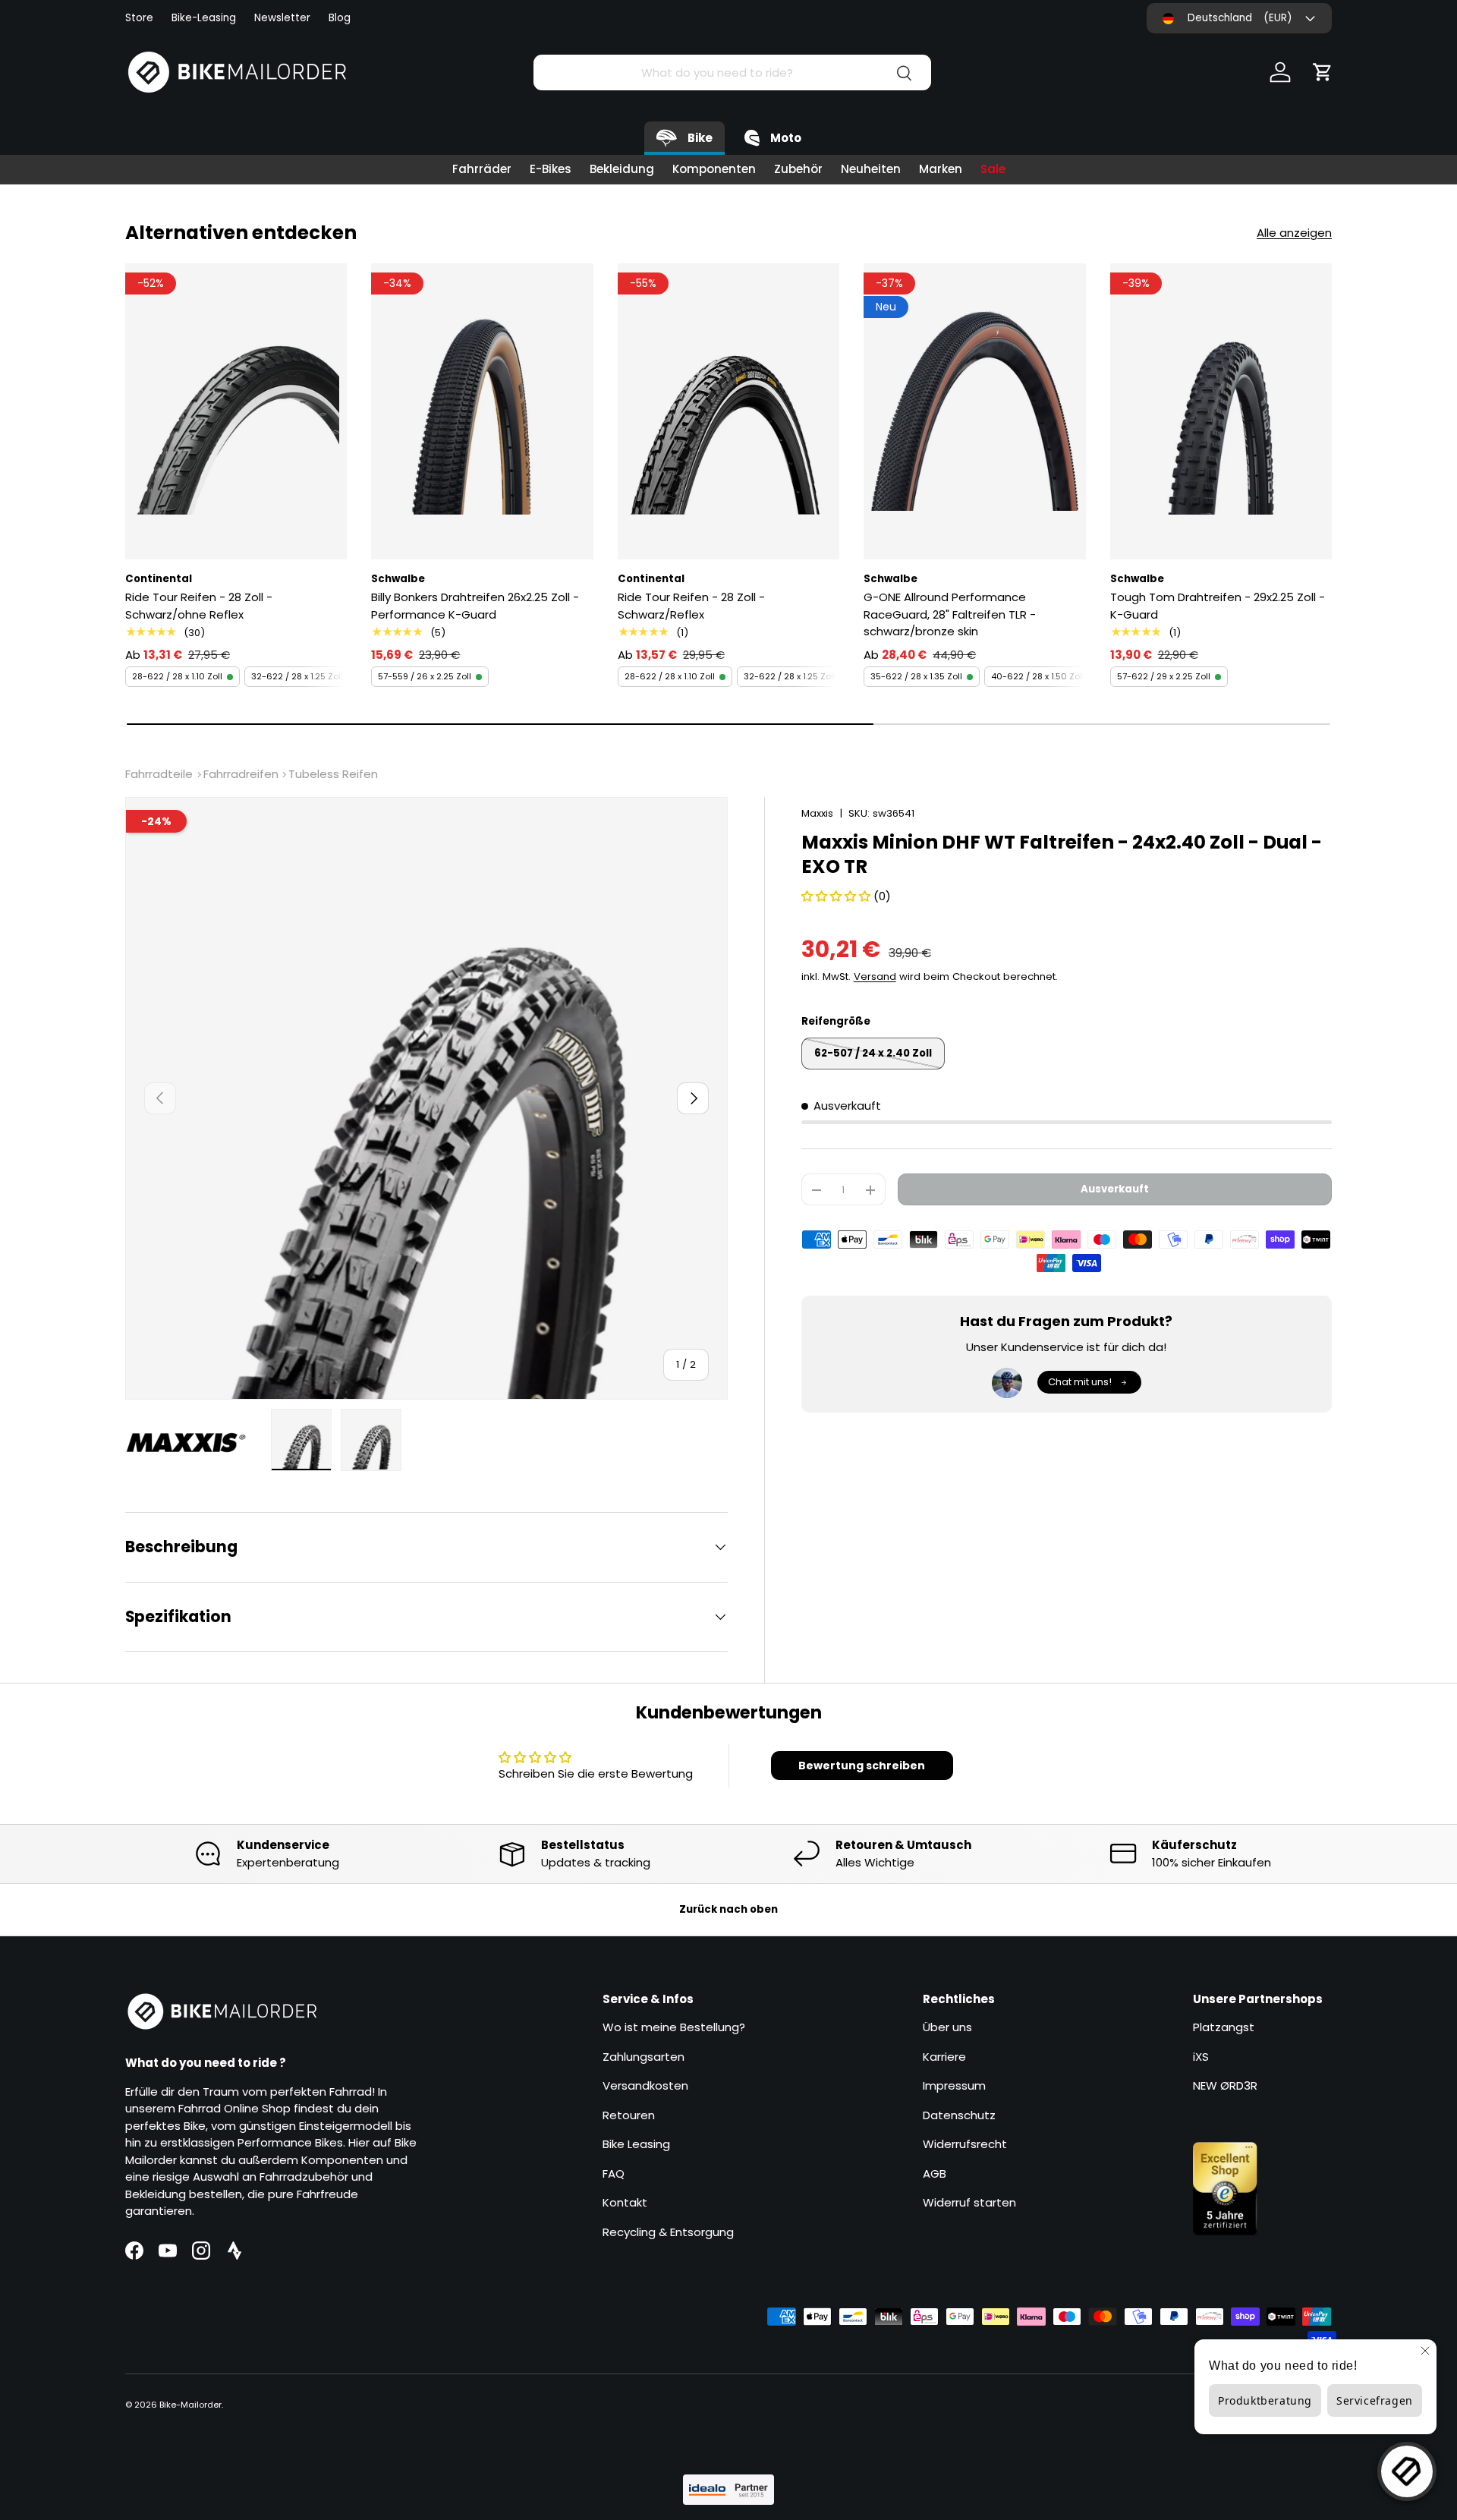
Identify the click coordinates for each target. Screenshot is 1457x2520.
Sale (993, 169)
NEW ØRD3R (1225, 2085)
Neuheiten (871, 169)
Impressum (954, 2085)
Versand (875, 976)
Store (139, 18)
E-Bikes (551, 169)
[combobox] (732, 72)
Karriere (944, 2057)
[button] (1323, 72)
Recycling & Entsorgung (668, 2232)
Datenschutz (959, 2115)
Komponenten (714, 169)
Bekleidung (622, 169)
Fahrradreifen (241, 774)
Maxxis (817, 813)
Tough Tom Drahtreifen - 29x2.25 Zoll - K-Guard (1218, 606)
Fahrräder (482, 169)
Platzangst (1224, 2027)
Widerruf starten (969, 2202)
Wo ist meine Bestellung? (674, 2027)
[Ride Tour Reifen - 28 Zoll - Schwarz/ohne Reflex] (236, 411)
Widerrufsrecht (965, 2144)
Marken (941, 169)
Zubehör (798, 169)
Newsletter (282, 18)
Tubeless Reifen (333, 774)
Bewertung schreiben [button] (862, 1766)
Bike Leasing (636, 2144)
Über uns (947, 2027)
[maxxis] (194, 1442)
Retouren (629, 2115)
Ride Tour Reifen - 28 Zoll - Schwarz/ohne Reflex (199, 606)
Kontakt (625, 2202)
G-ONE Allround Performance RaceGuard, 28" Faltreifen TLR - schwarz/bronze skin (950, 614)
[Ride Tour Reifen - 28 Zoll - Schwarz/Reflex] (728, 411)
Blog (340, 18)
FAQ (614, 2173)
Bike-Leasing (204, 18)
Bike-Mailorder (190, 2405)
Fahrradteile (159, 774)
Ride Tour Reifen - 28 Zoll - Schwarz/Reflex (691, 606)
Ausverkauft (1115, 1189)
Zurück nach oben (728, 1909)
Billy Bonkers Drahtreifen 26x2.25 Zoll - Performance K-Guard (475, 606)
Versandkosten (645, 2085)
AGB (935, 2173)
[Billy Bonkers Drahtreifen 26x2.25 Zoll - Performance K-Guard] (482, 411)
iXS (1201, 2057)
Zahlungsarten (644, 2057)
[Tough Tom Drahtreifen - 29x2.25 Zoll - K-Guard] (1221, 411)
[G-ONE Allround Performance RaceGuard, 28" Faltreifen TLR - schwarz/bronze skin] (974, 411)
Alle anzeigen (1294, 233)
